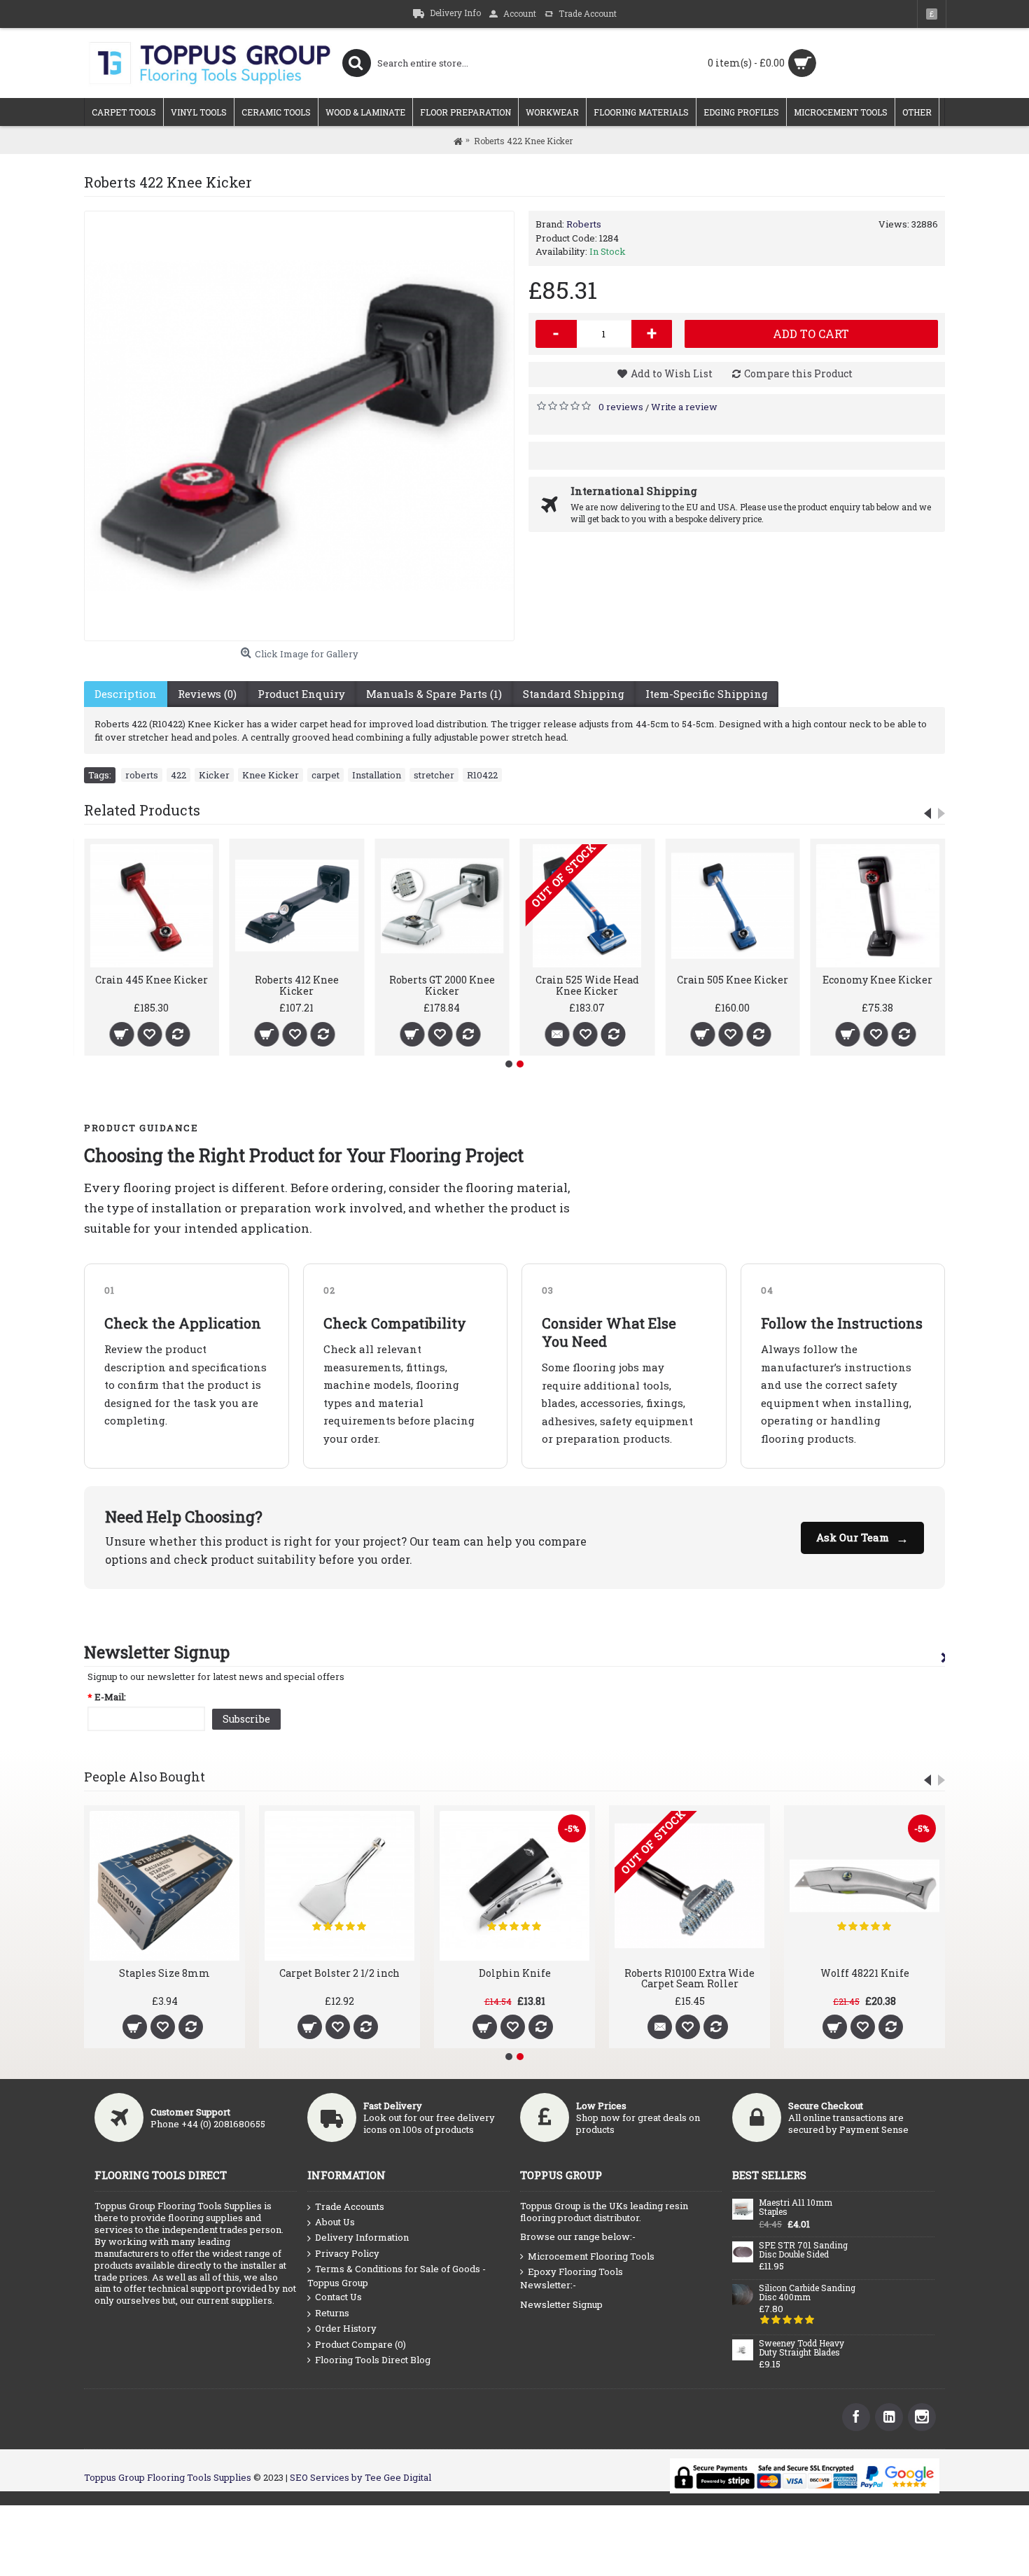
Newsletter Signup (561, 2304)
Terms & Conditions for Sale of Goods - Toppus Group (397, 2276)
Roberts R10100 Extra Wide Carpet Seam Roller (689, 1978)
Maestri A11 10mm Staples (796, 2207)
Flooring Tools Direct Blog (373, 2360)
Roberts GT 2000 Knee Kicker (442, 985)
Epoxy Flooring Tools (575, 2271)
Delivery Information (362, 2237)
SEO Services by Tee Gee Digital (360, 2477)
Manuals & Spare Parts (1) (434, 694)
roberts (142, 775)
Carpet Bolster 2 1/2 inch (339, 1973)
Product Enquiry (301, 694)
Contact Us (338, 2297)
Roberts (584, 224)
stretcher (434, 775)
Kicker (214, 775)
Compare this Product (798, 373)
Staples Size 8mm (164, 1973)
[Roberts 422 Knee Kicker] (299, 426)
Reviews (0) (207, 694)
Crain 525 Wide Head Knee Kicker (587, 985)
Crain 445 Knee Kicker (152, 980)
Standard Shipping (574, 694)
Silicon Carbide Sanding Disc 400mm (807, 2293)
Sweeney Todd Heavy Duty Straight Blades (801, 2348)
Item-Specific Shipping (707, 694)
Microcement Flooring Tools (591, 2256)
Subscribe (246, 1719)
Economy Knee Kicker (877, 980)
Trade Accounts (350, 2206)
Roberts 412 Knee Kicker (297, 985)
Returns (332, 2313)
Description (126, 694)
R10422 (482, 775)
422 (178, 775)
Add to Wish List (672, 373)
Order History (346, 2328)
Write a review (684, 407)
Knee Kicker (271, 775)
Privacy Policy (347, 2253)
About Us (335, 2222)
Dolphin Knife (515, 1973)
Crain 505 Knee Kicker (733, 980)
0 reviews (621, 407)
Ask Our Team (862, 1538)
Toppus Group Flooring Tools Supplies (168, 2477)
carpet (325, 775)
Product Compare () (360, 2344)
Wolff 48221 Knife (865, 1973)
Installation (377, 775)
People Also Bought (145, 1777)
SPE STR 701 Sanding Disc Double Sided (803, 2250)
